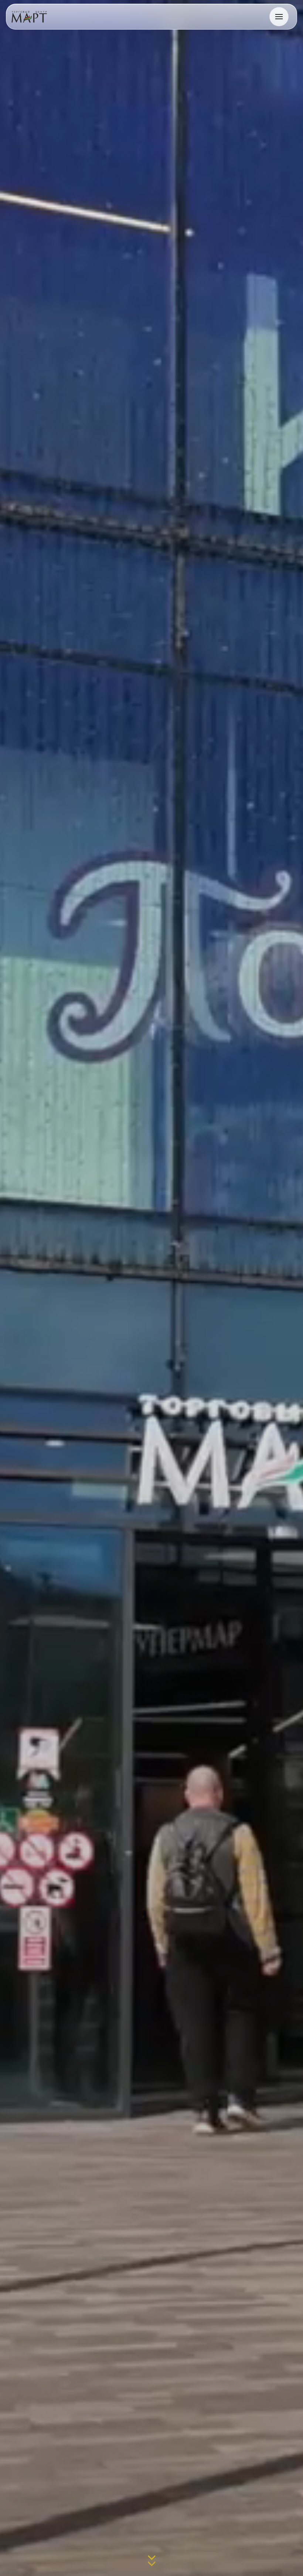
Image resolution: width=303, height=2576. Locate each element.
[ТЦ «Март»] (29, 17)
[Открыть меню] (279, 17)
